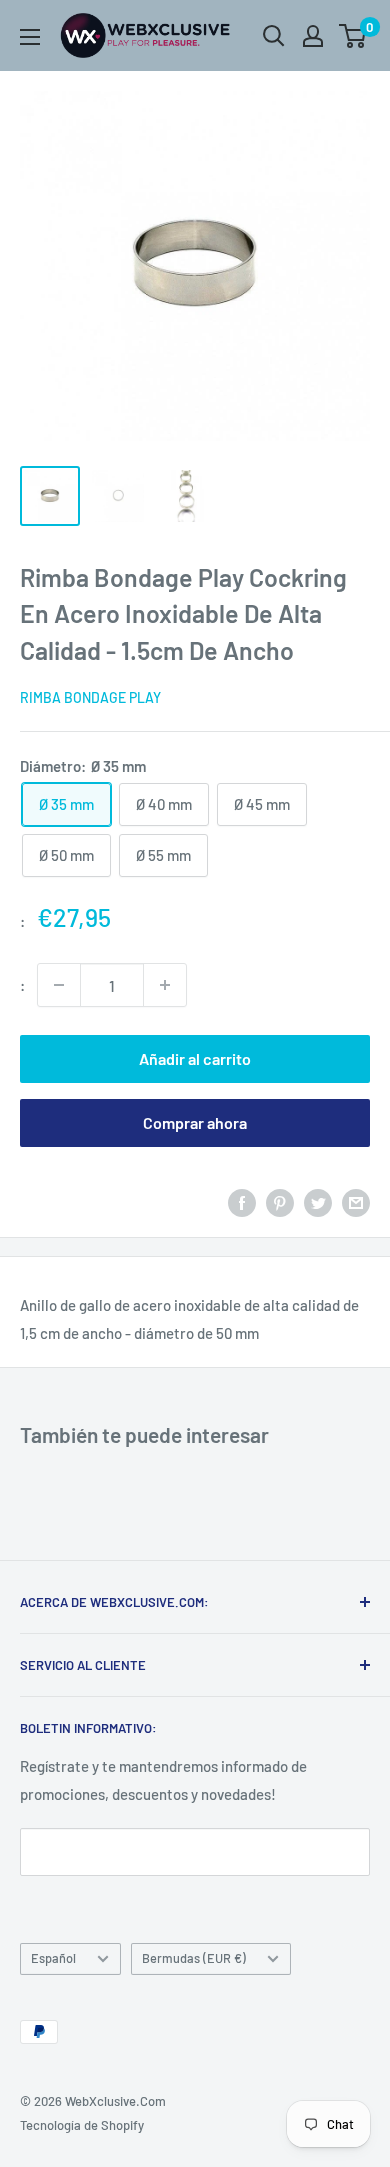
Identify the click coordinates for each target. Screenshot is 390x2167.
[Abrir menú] (30, 37)
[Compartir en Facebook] (242, 1202)
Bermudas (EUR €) (194, 1958)
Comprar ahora (195, 1122)
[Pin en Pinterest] (280, 1202)
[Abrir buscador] (274, 36)
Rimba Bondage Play (90, 697)
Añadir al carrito (195, 1058)
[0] (353, 36)
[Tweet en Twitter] (318, 1202)
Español (53, 1958)
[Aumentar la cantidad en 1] (165, 985)
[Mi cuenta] (313, 36)
